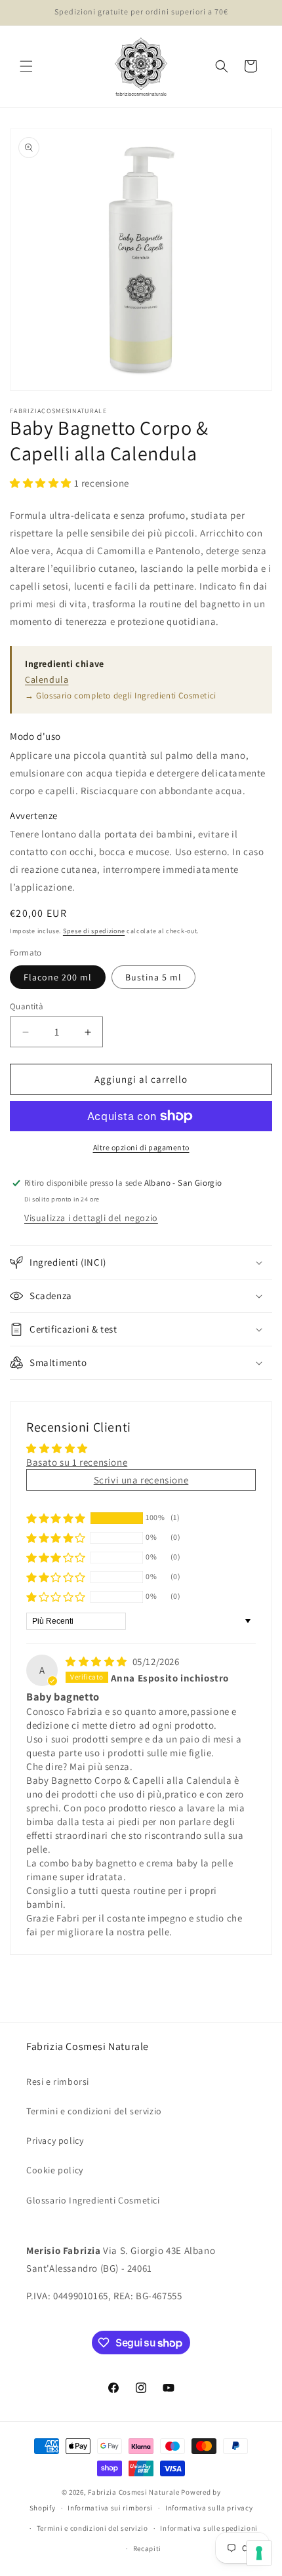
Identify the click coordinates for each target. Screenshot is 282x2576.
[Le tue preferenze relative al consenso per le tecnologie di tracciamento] (259, 2553)
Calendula (47, 679)
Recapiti (148, 2548)
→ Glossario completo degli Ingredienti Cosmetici (121, 695)
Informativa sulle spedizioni (209, 2528)
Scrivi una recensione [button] (141, 1480)
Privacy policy (55, 2141)
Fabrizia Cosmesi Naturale (134, 2492)
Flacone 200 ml (58, 977)
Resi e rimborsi (58, 2082)
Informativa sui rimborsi (110, 2508)
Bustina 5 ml (153, 977)
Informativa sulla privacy (209, 2508)
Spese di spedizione (94, 931)
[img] (98, 1661)
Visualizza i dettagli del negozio (91, 1218)
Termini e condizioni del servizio (94, 2111)
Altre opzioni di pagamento (141, 1147)
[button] (26, 66)
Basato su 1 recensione (77, 1462)
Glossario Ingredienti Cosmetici (93, 2200)
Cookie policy (55, 2170)
